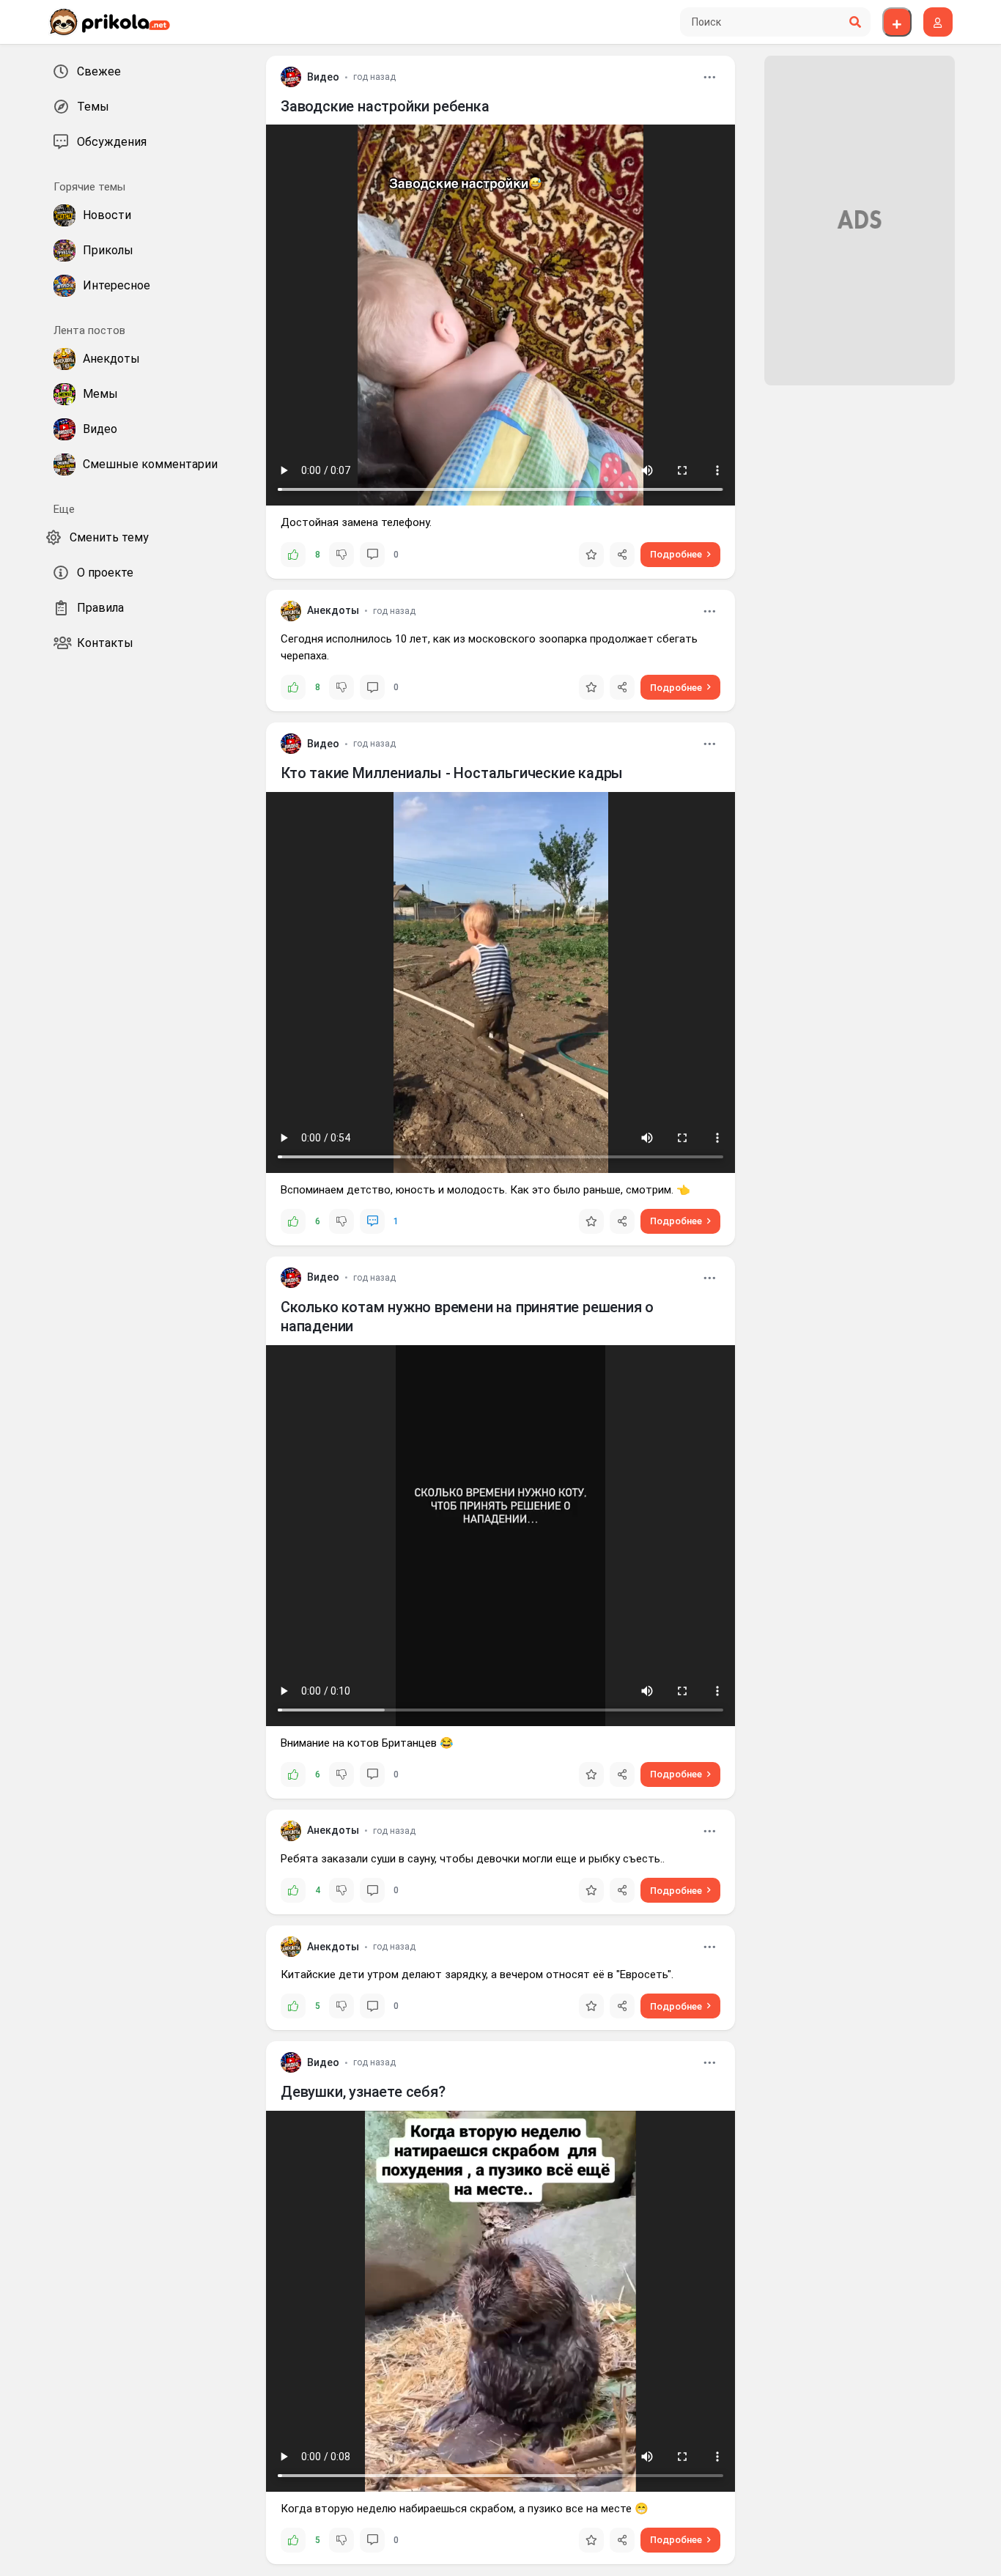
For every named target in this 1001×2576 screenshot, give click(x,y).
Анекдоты (333, 610)
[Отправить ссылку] (622, 555)
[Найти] (855, 22)
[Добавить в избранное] (591, 555)
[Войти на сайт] (938, 22)
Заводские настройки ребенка (385, 106)
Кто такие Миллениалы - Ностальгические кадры (452, 773)
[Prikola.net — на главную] (109, 22)
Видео (323, 77)
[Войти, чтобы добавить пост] (897, 22)
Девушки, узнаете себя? (363, 2092)
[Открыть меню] (709, 77)
